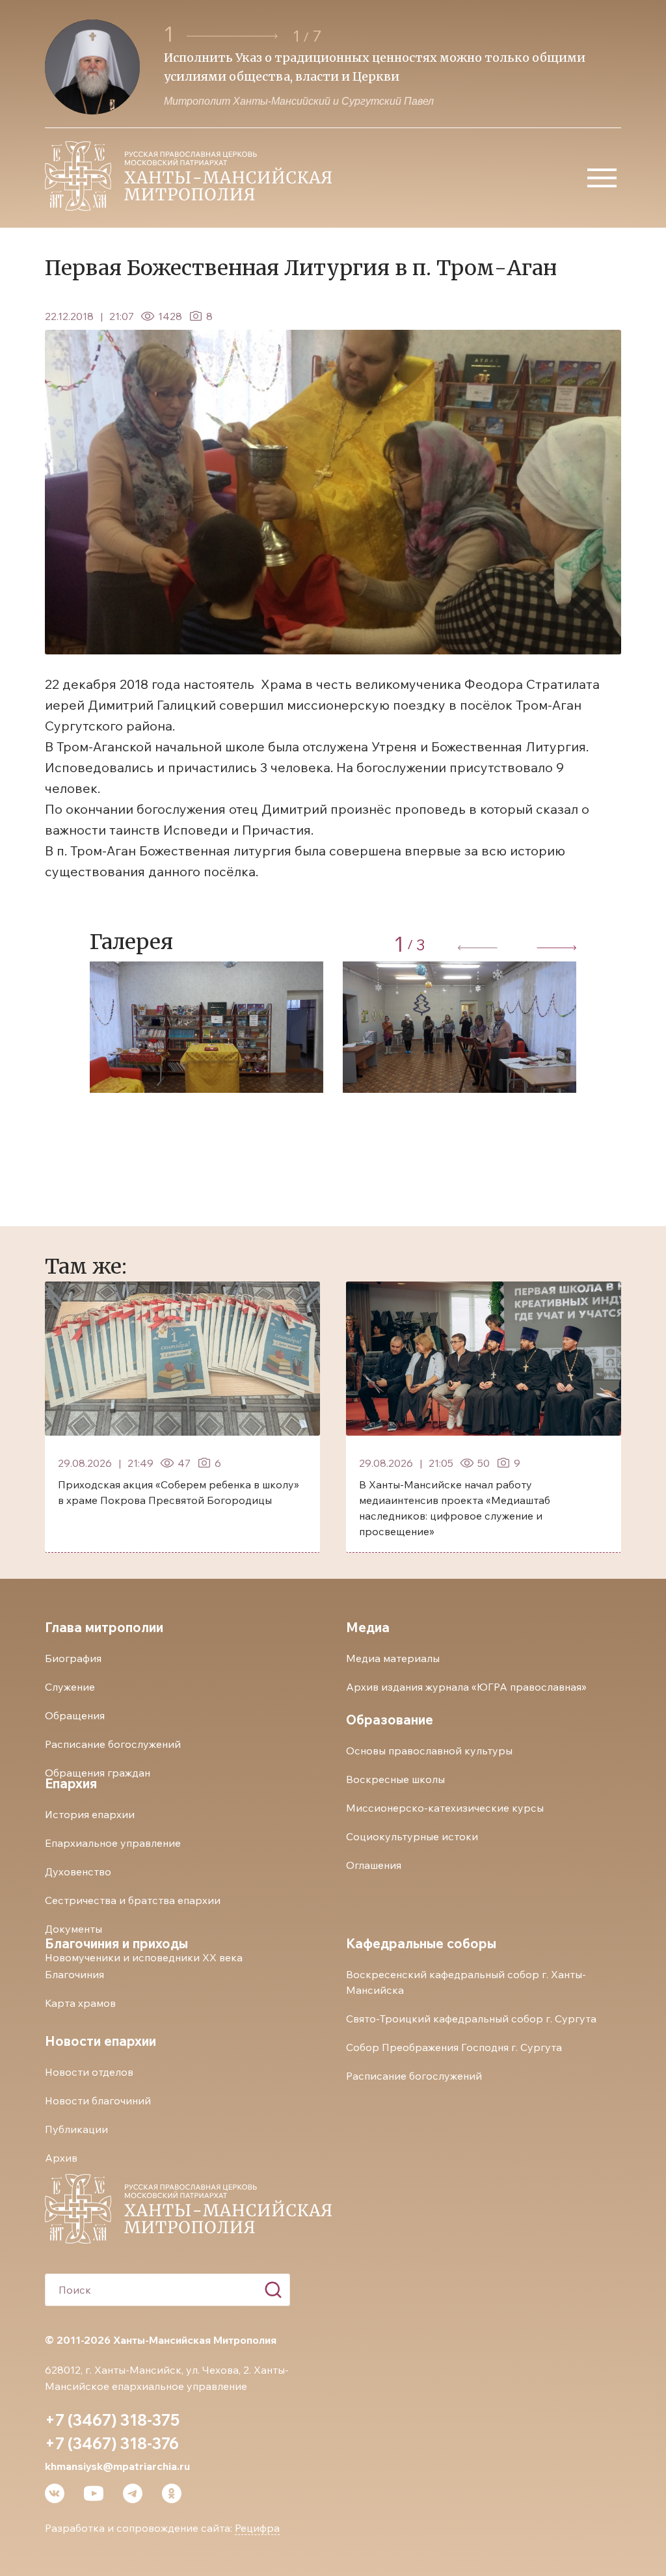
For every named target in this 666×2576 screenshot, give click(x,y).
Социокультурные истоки (412, 1836)
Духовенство (78, 1872)
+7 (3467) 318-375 (112, 2420)
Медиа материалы (393, 1658)
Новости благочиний (98, 2100)
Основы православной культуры (429, 1751)
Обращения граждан (98, 1773)
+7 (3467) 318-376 (112, 2443)
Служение (70, 1687)
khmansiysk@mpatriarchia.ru (117, 2466)
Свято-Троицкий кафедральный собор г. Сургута (471, 2019)
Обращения (75, 1715)
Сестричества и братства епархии (133, 1900)
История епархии (90, 1814)
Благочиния (74, 1974)
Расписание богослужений (113, 1744)
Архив (61, 2158)
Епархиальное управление (113, 1843)
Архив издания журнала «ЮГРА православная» (466, 1687)
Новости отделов (89, 2072)
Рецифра (257, 2528)
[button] (234, 36)
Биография (73, 1658)
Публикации (76, 2129)
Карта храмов (80, 2003)
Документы (73, 1929)
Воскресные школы (395, 1779)
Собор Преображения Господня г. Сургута (454, 2047)
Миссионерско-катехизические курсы (445, 1808)
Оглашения (374, 1865)
